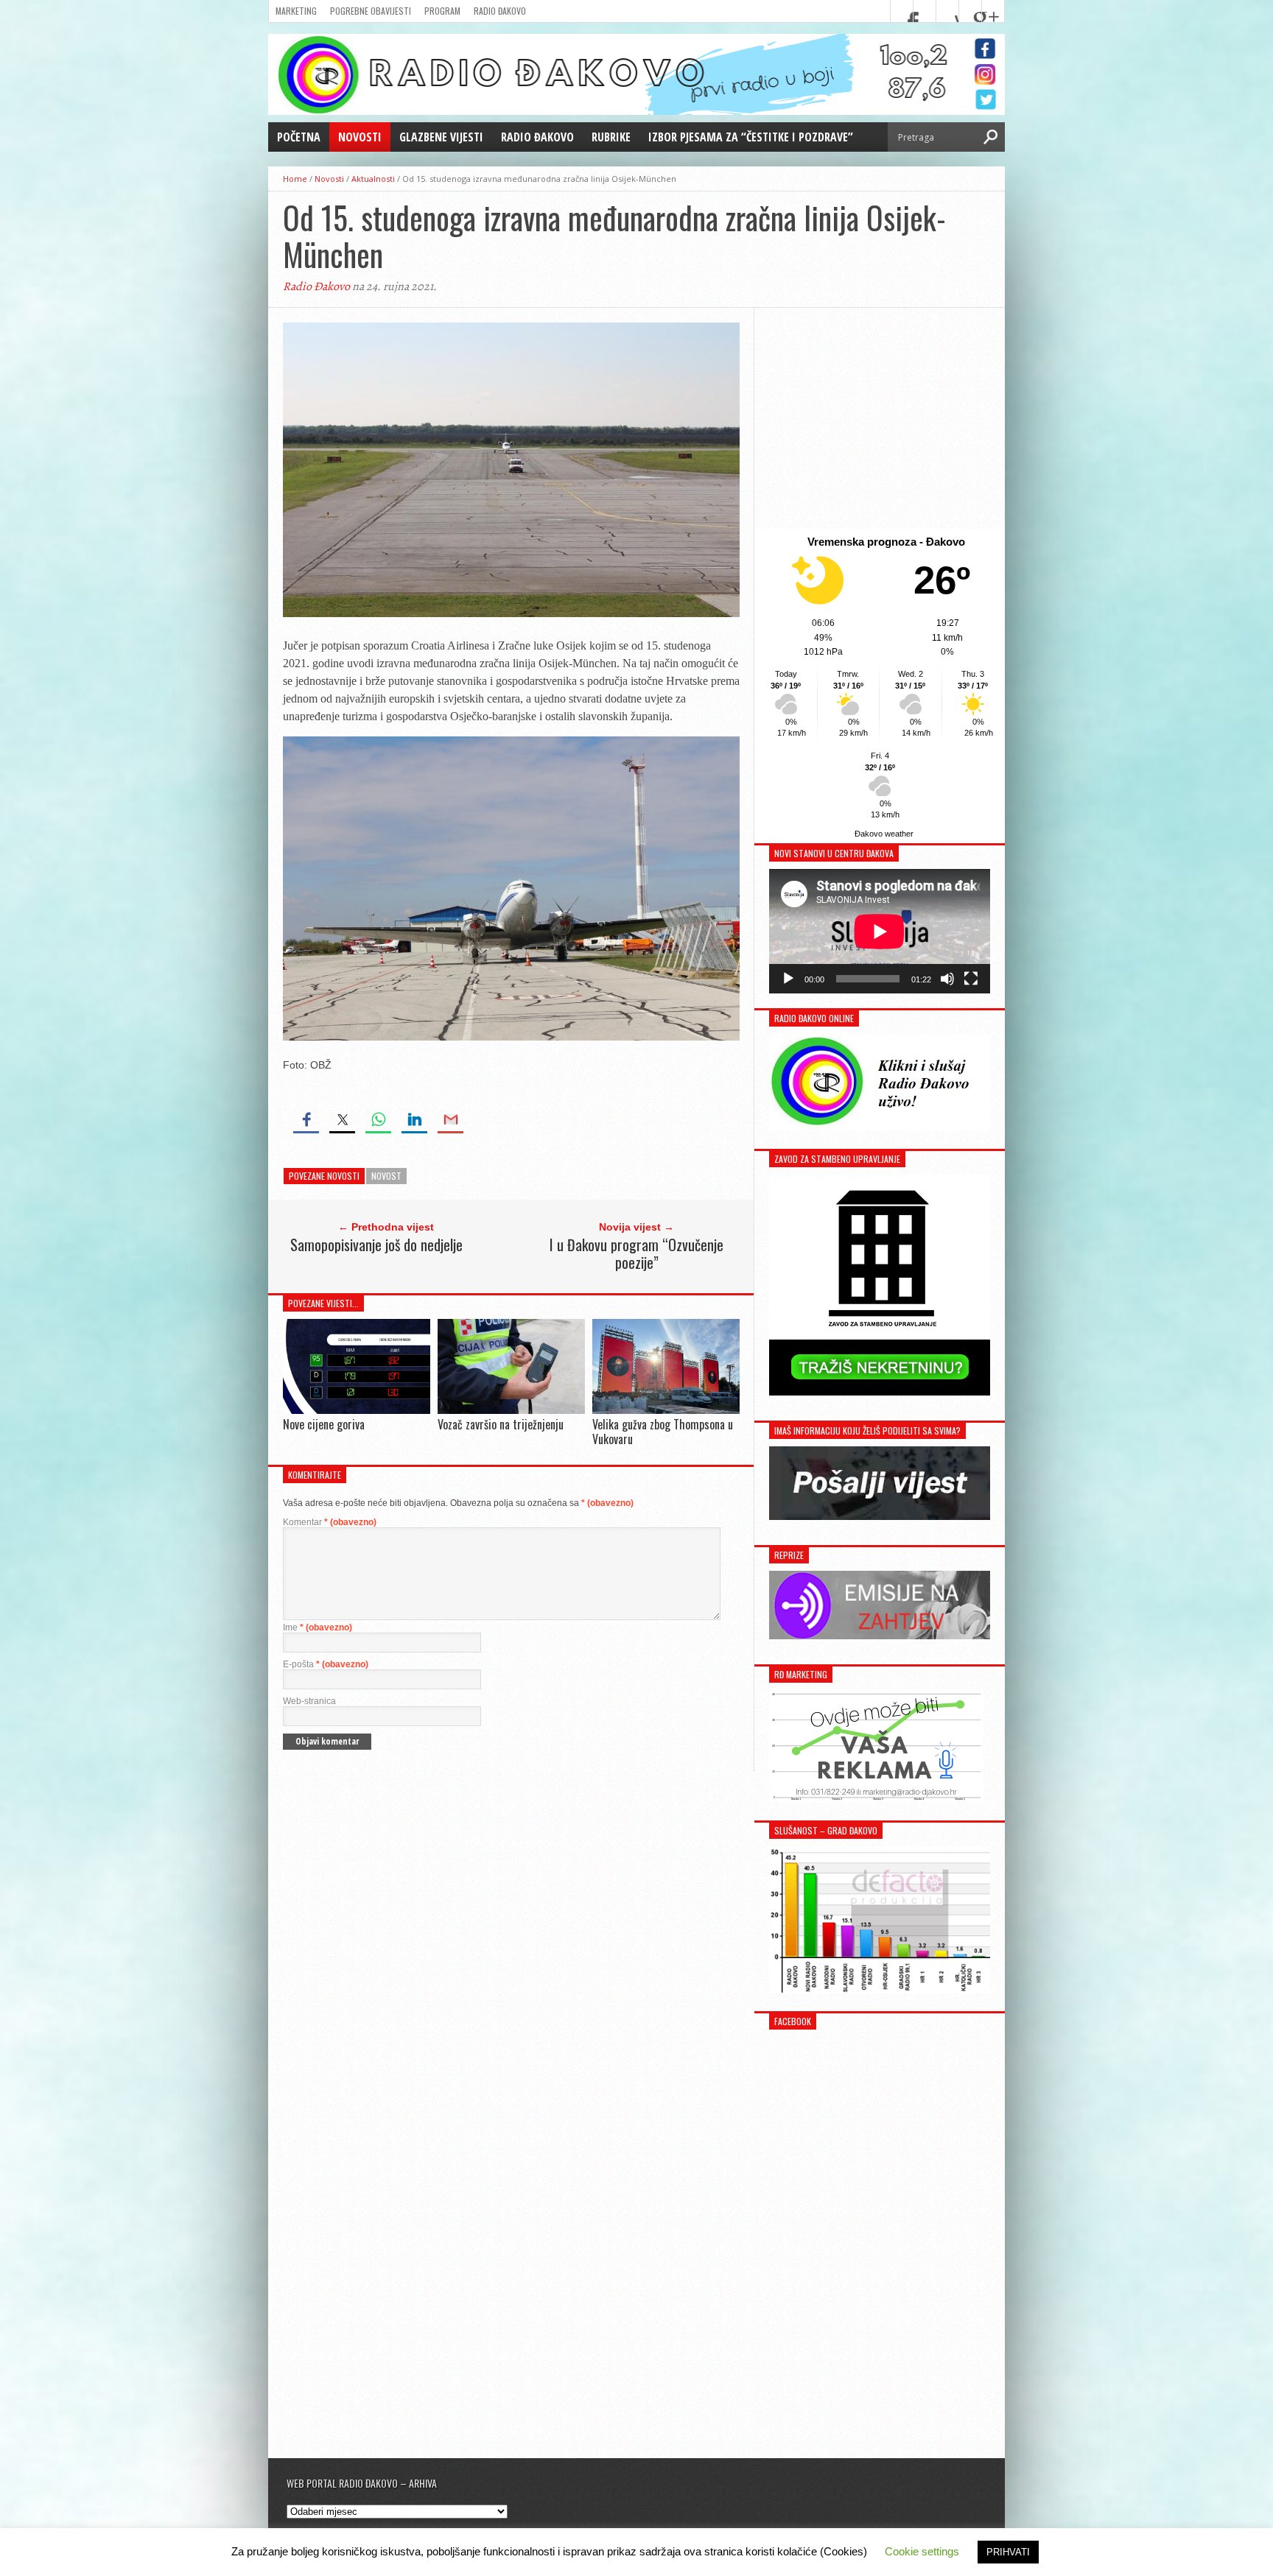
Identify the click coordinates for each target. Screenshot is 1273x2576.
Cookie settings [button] (922, 2551)
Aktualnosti (373, 179)
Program (442, 11)
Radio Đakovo (500, 11)
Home (295, 179)
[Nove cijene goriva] (357, 1410)
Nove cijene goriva (324, 1424)
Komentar (330, 1522)
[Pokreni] (788, 979)
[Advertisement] (880, 418)
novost (386, 1176)
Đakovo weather (884, 834)
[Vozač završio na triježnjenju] (511, 1411)
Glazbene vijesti (441, 137)
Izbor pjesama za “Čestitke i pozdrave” (751, 137)
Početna (299, 137)
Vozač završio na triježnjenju (501, 1424)
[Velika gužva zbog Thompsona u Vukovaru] (666, 1411)
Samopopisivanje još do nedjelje (376, 1245)
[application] (880, 931)
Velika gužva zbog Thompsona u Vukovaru (663, 1431)
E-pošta (326, 1664)
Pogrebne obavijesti (371, 11)
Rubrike (611, 137)
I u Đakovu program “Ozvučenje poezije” (636, 1253)
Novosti (360, 137)
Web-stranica (309, 1701)
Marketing (296, 11)
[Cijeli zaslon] (971, 979)
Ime (318, 1627)
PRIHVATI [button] (1008, 2552)
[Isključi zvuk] (947, 979)
